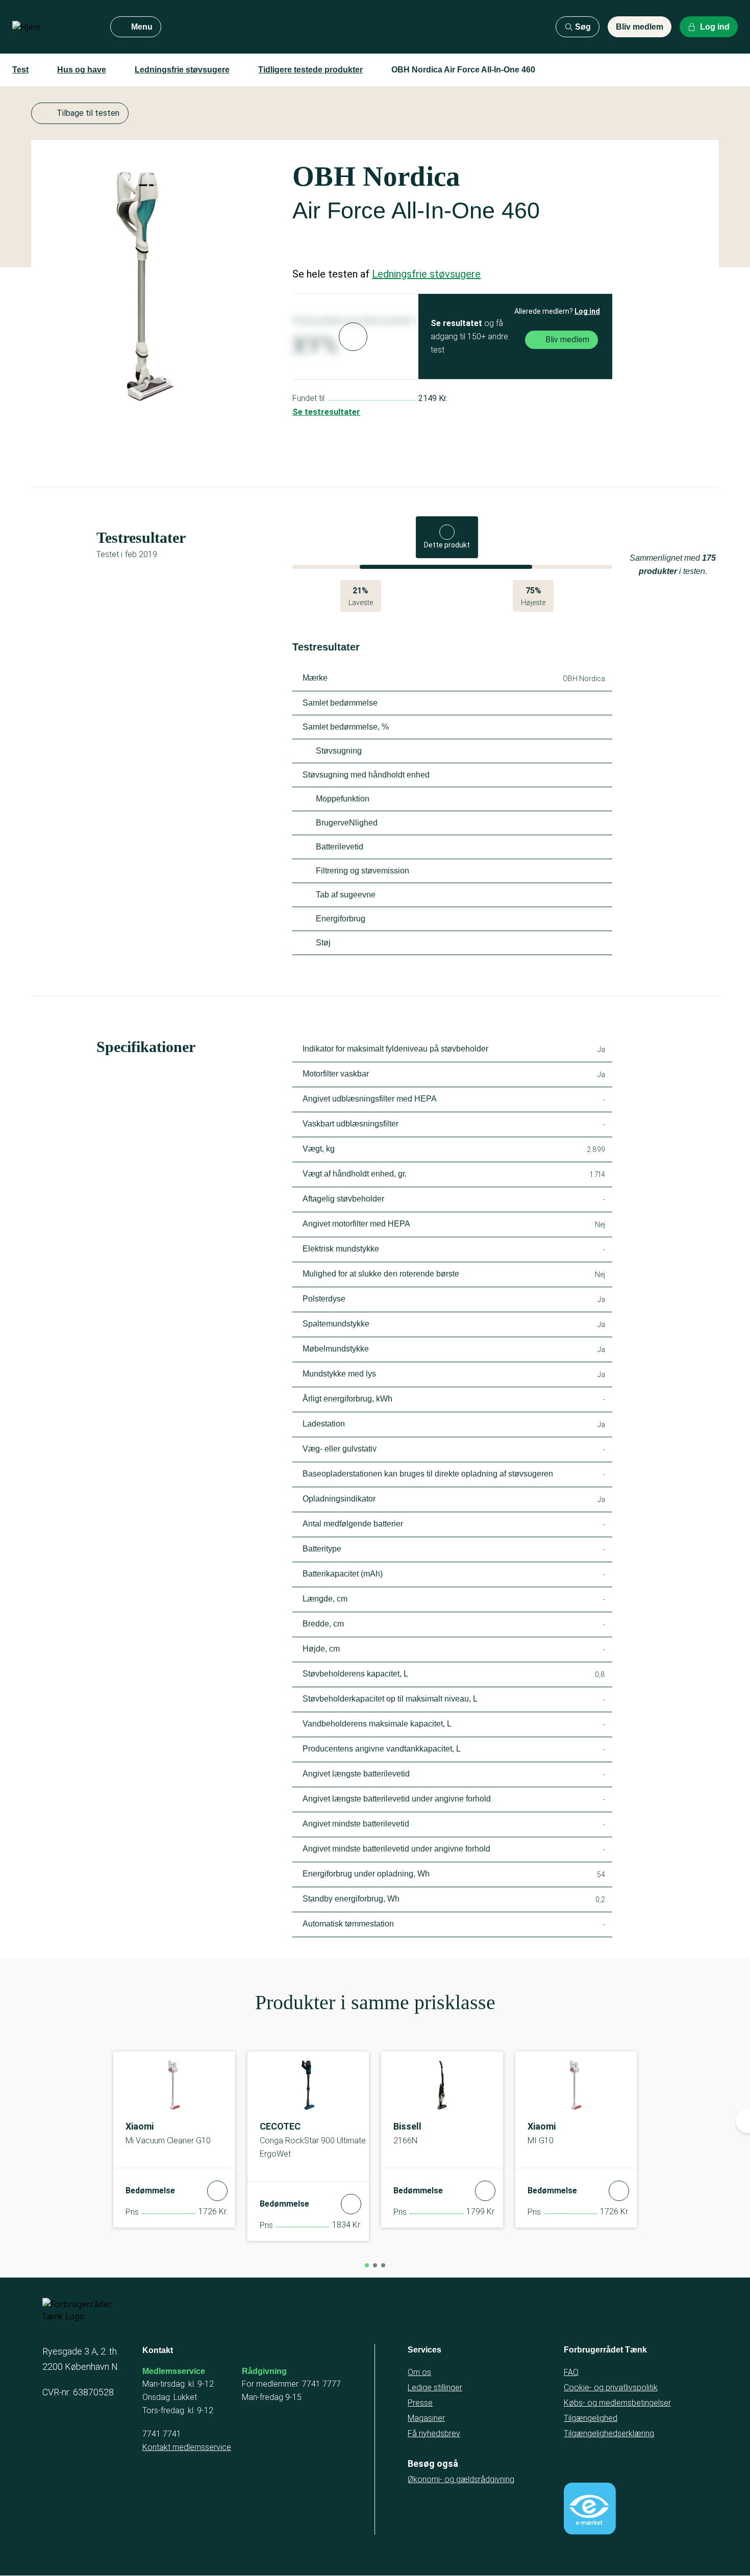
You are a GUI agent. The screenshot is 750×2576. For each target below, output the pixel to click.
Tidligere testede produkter (310, 70)
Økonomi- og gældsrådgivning (461, 2479)
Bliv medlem (640, 27)
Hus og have (82, 70)
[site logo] (53, 27)
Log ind (587, 311)
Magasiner (426, 2418)
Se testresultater (326, 412)
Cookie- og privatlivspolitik (611, 2387)
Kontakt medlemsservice (187, 2447)
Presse (420, 2403)
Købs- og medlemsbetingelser (617, 2403)
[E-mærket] (590, 2509)
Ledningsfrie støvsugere (182, 70)
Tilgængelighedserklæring (609, 2433)
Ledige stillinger (435, 2387)
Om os (419, 2372)
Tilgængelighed (591, 2418)
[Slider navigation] (367, 2265)
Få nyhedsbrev (434, 2433)
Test (20, 70)
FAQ (571, 2372)
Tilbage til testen (88, 113)
